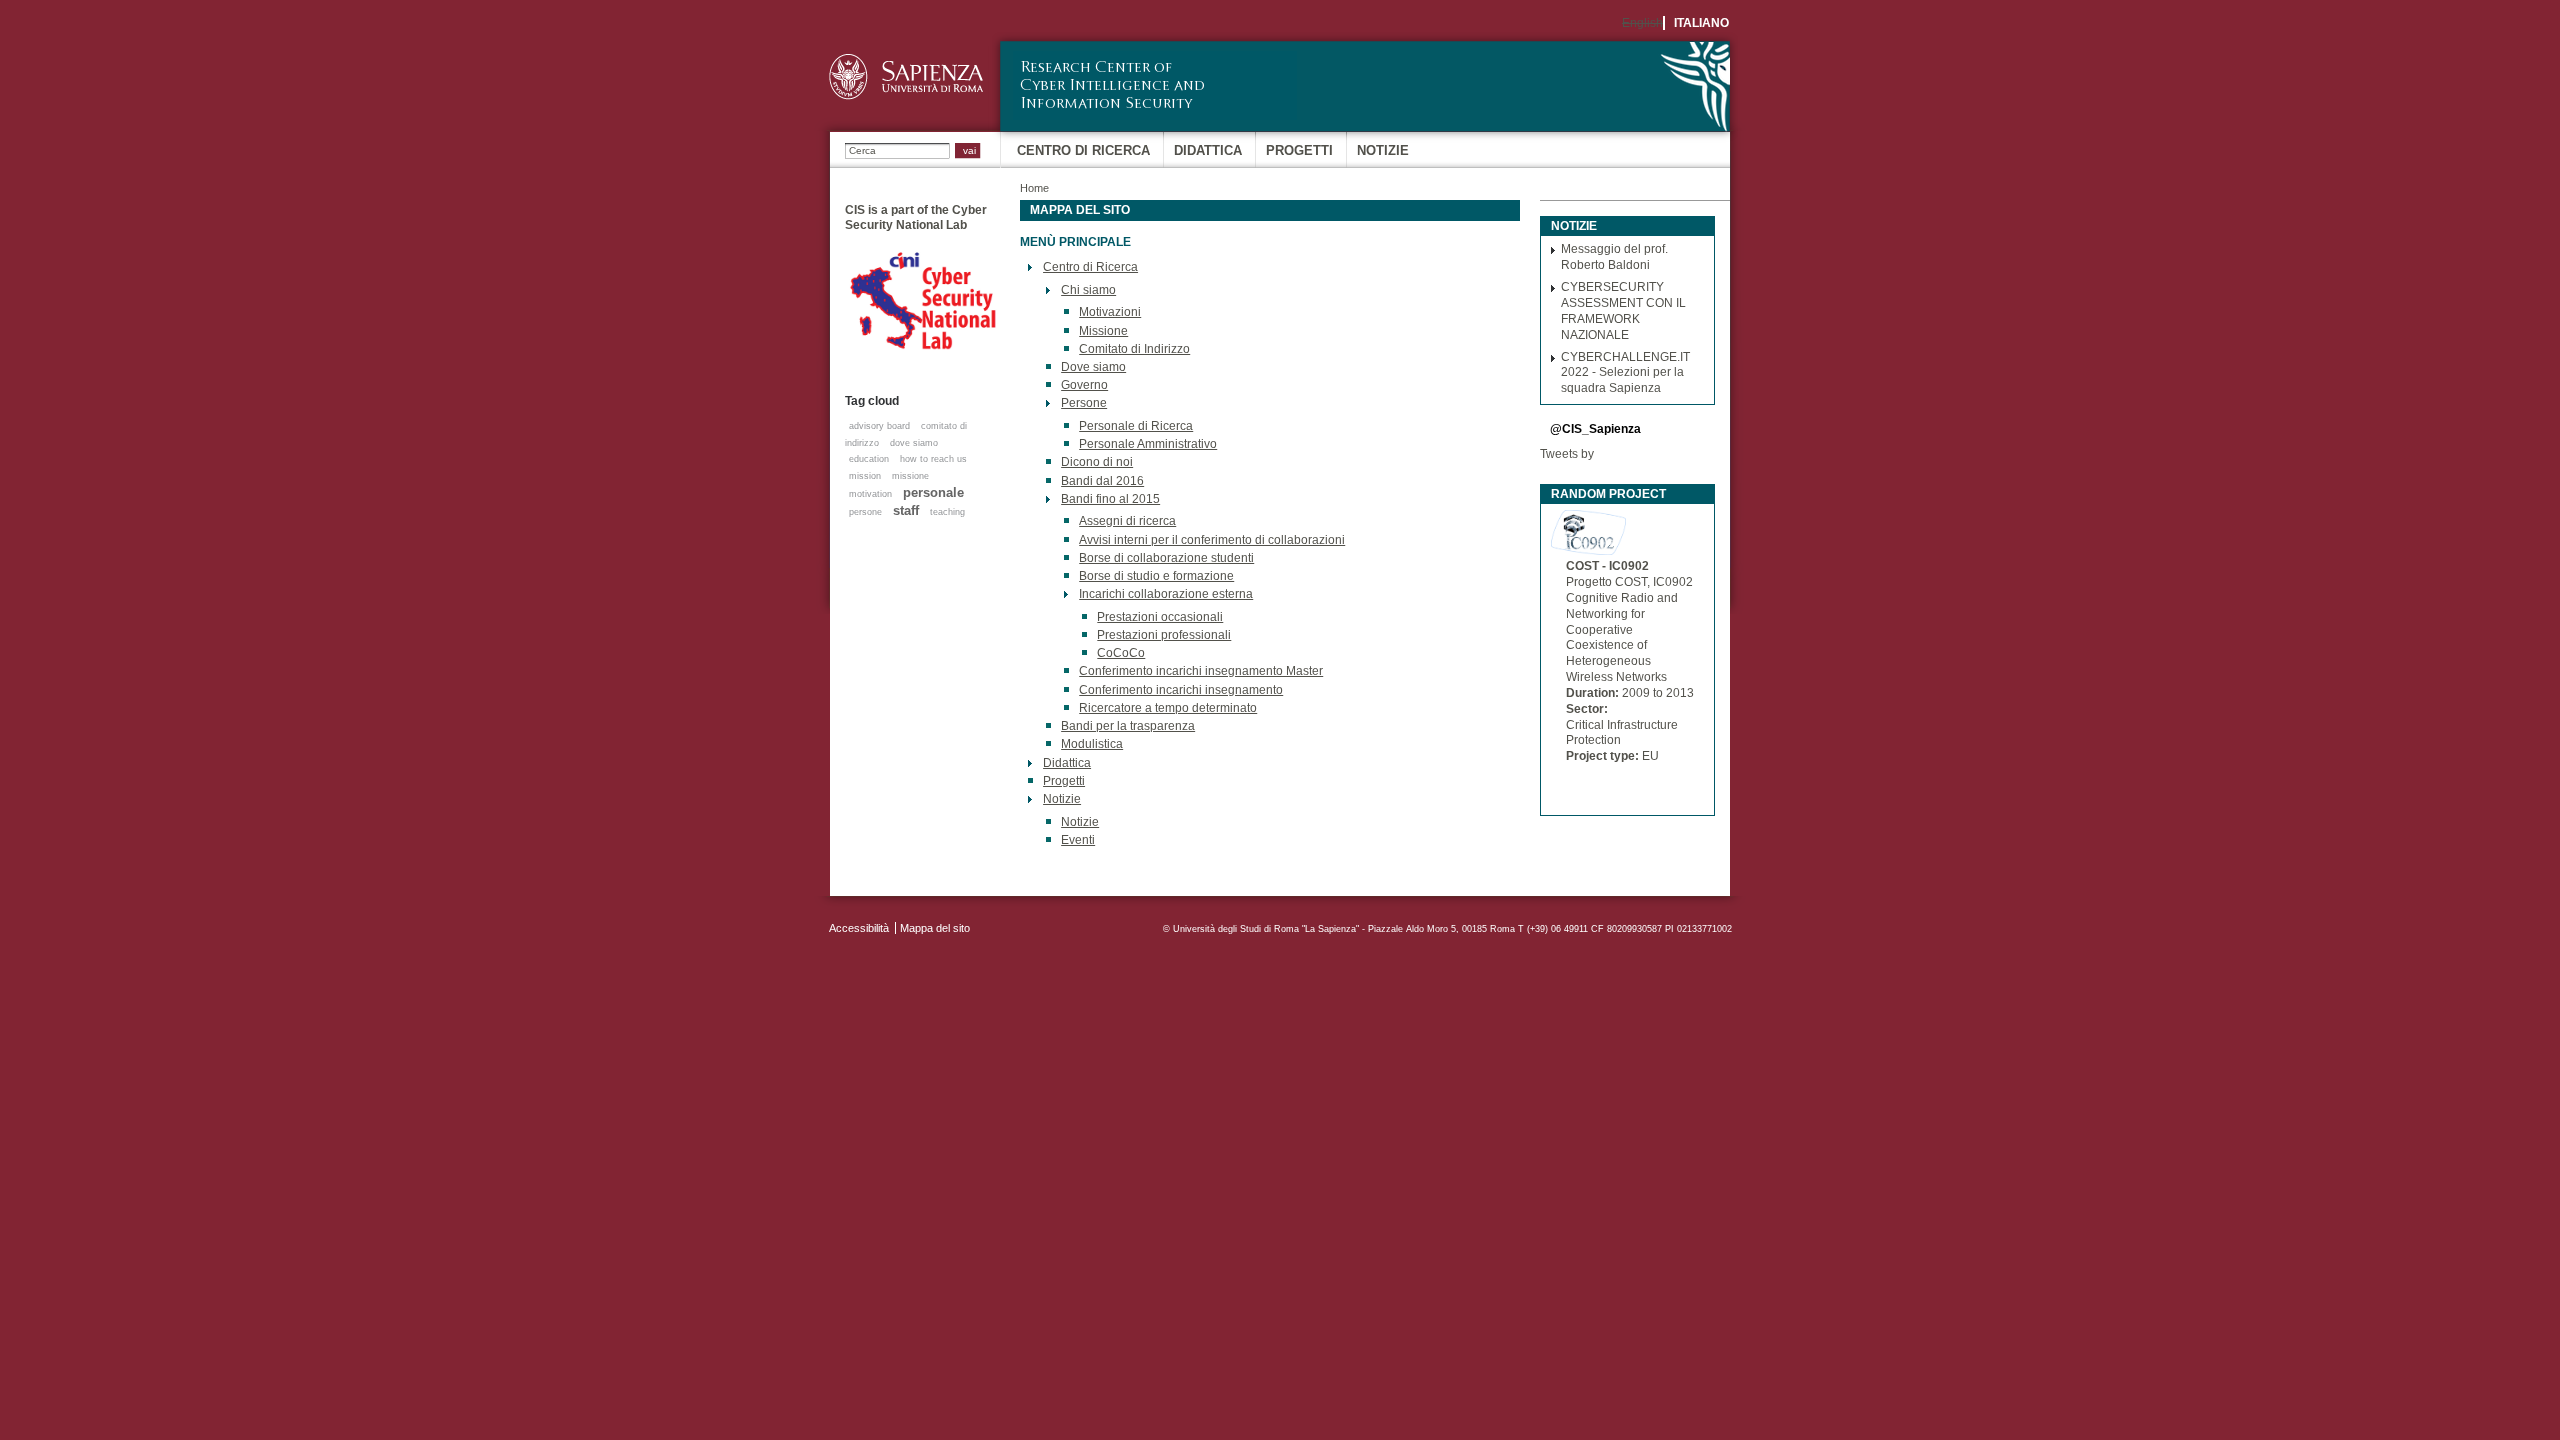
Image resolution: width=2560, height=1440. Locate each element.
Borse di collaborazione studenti (1166, 558)
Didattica (1208, 150)
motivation (870, 494)
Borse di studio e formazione (1156, 576)
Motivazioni (1110, 312)
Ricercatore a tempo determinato (1168, 708)
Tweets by (1567, 454)
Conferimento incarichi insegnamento (1181, 690)
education (869, 459)
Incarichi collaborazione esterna (1166, 594)
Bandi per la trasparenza (1128, 726)
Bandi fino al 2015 (1110, 499)
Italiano (1701, 23)
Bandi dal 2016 (1102, 481)
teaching (947, 512)
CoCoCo (1121, 653)
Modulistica (1092, 744)
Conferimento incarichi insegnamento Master (1201, 671)
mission (865, 476)
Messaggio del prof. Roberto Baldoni (1614, 257)
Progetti (1299, 150)
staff (906, 510)
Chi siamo (1088, 290)
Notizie (1383, 150)
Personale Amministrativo (1148, 444)
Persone (1084, 403)
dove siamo (914, 443)
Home (1034, 188)
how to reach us (933, 459)
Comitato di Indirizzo (1134, 349)
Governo (1084, 385)
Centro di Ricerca (1083, 150)
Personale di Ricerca (1136, 426)
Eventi (1078, 840)
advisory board (879, 426)
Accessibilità (859, 928)
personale (933, 492)
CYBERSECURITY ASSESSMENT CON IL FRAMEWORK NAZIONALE (1623, 310)
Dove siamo (1093, 367)
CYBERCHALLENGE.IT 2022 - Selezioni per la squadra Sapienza (1625, 373)
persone (865, 512)
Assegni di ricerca (1127, 521)
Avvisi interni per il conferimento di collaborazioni (1212, 540)
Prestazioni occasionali (1160, 617)
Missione (1103, 331)
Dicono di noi (1097, 462)
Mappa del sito (935, 928)
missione (910, 476)
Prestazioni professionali (1164, 635)
